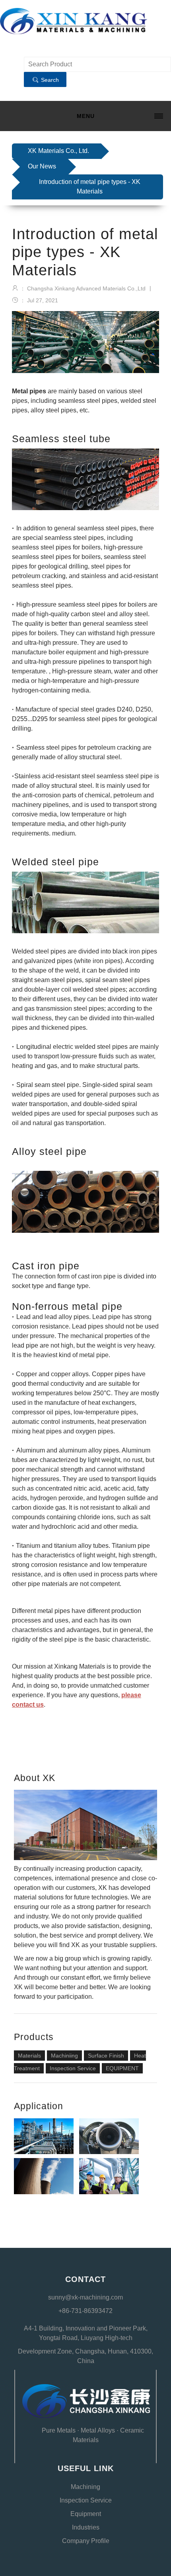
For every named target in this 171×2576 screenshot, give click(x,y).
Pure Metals (59, 2430)
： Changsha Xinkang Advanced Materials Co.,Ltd (82, 288)
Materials (29, 2056)
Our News (42, 166)
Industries (86, 2527)
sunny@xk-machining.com (85, 2297)
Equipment (86, 2514)
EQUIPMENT (122, 2068)
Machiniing (64, 2056)
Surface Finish (106, 2056)
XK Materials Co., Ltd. (58, 151)
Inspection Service (73, 2068)
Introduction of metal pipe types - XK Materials (90, 187)
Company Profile (86, 2541)
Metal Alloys (98, 2430)
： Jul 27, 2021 (38, 300)
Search (49, 80)
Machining (85, 2487)
